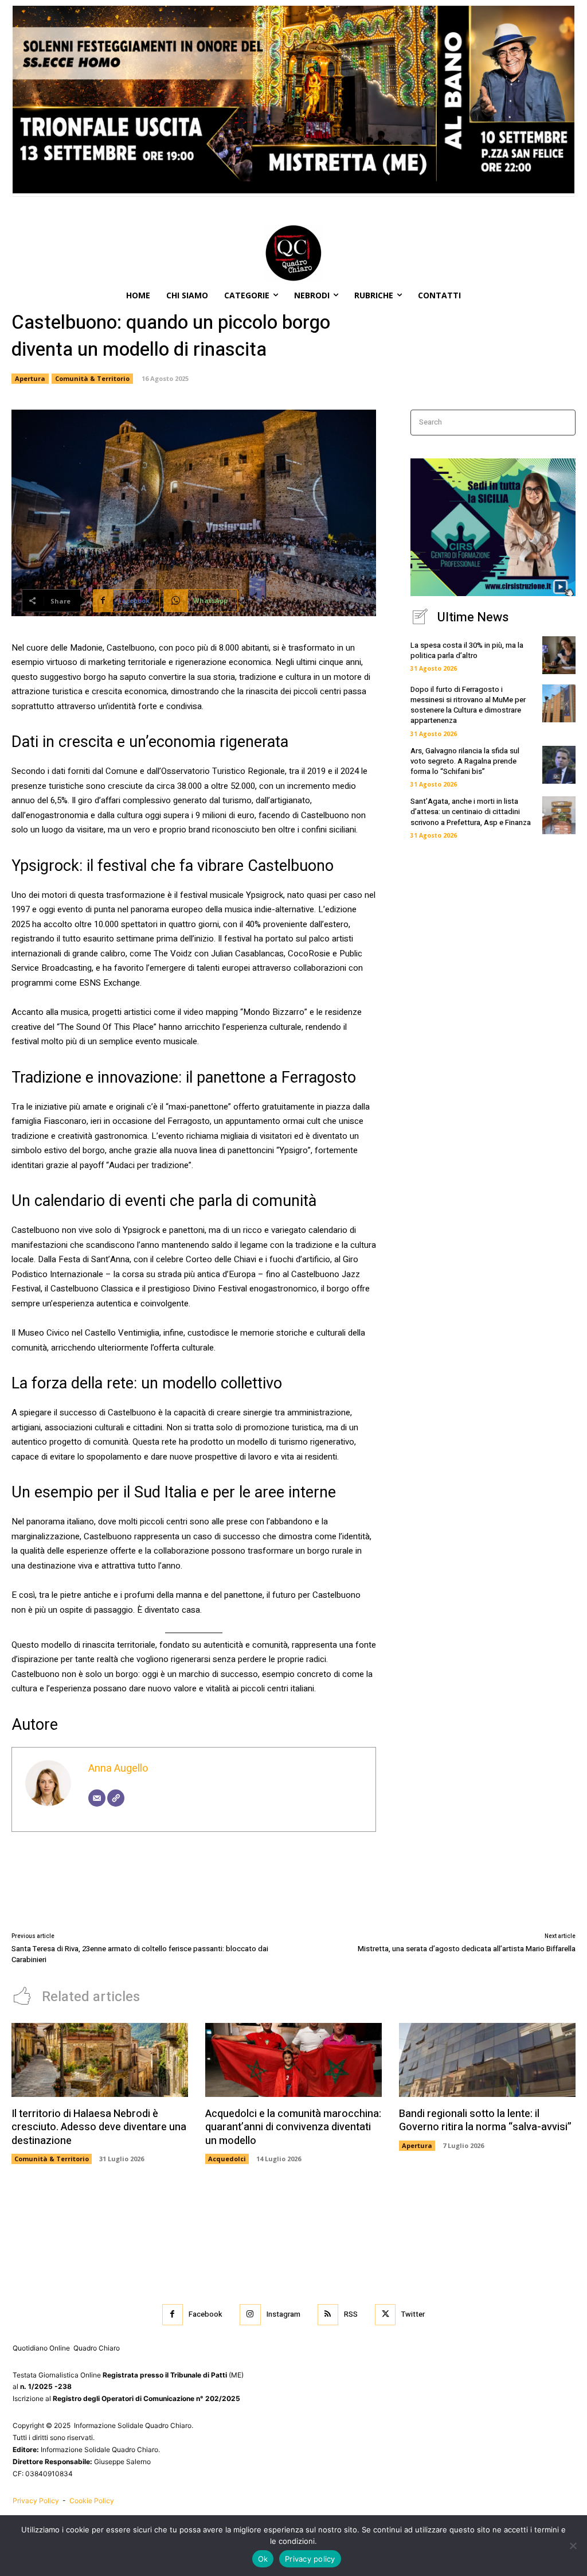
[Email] (97, 1798)
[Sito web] (116, 1798)
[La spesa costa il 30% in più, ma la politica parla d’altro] (559, 655)
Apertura (30, 378)
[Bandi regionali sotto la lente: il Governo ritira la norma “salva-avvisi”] (487, 2060)
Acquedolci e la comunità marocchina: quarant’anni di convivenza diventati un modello (293, 2127)
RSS (351, 2314)
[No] (573, 2546)
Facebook (206, 2314)
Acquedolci (227, 2159)
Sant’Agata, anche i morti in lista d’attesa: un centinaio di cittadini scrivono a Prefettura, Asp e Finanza (471, 812)
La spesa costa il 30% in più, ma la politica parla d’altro (467, 650)
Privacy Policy (37, 2501)
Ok (263, 2559)
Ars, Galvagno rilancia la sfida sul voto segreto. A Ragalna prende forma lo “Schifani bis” (465, 761)
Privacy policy (310, 2559)
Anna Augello (118, 1768)
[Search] (563, 423)
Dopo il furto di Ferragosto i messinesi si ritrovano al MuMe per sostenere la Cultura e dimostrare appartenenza (468, 705)
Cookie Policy (92, 2501)
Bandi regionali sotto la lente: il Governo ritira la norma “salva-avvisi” (485, 2120)
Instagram (283, 2314)
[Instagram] (250, 2314)
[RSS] (328, 2314)
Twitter (413, 2314)
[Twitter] (385, 2314)
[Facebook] (173, 2314)
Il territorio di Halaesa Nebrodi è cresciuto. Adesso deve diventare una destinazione (99, 2127)
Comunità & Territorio (92, 378)
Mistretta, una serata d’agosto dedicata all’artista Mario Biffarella (467, 1949)
